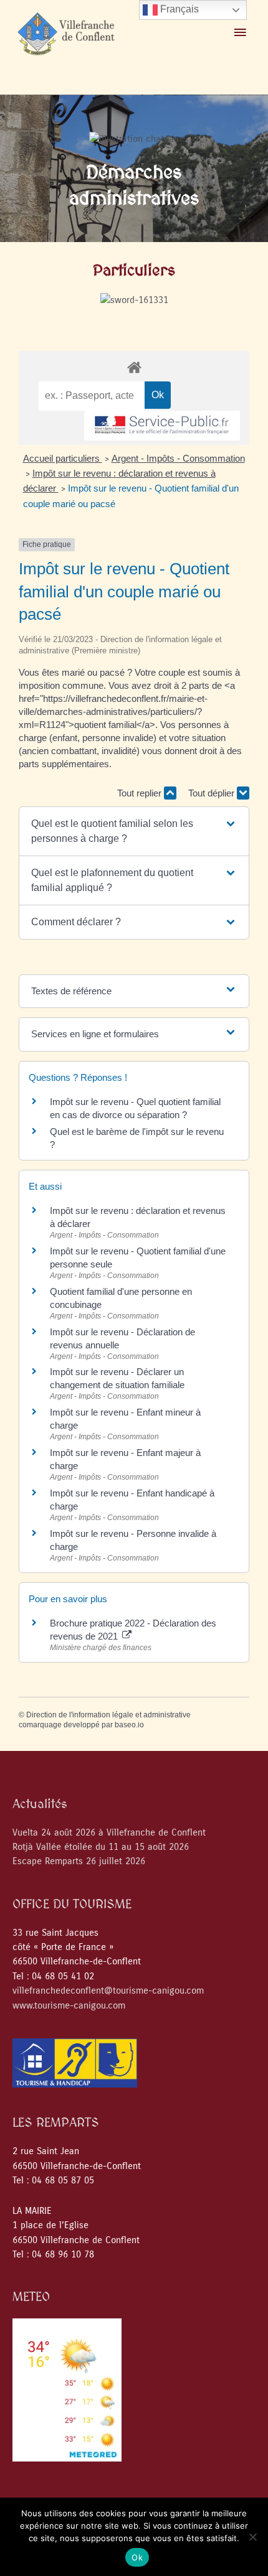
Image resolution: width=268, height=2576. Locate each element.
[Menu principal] (240, 33)
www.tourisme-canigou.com (69, 2006)
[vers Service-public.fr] (162, 426)
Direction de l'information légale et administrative (108, 1715)
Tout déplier (213, 793)
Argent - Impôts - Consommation (178, 458)
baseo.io (129, 1725)
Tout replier (141, 793)
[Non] (252, 2537)
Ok (137, 2557)
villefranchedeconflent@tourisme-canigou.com (108, 1991)
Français (178, 9)
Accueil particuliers (63, 458)
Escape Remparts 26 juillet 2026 (79, 1861)
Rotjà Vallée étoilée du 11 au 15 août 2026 (101, 1847)
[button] (134, 831)
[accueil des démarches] (134, 367)
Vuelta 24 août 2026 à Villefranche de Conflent (109, 1833)
